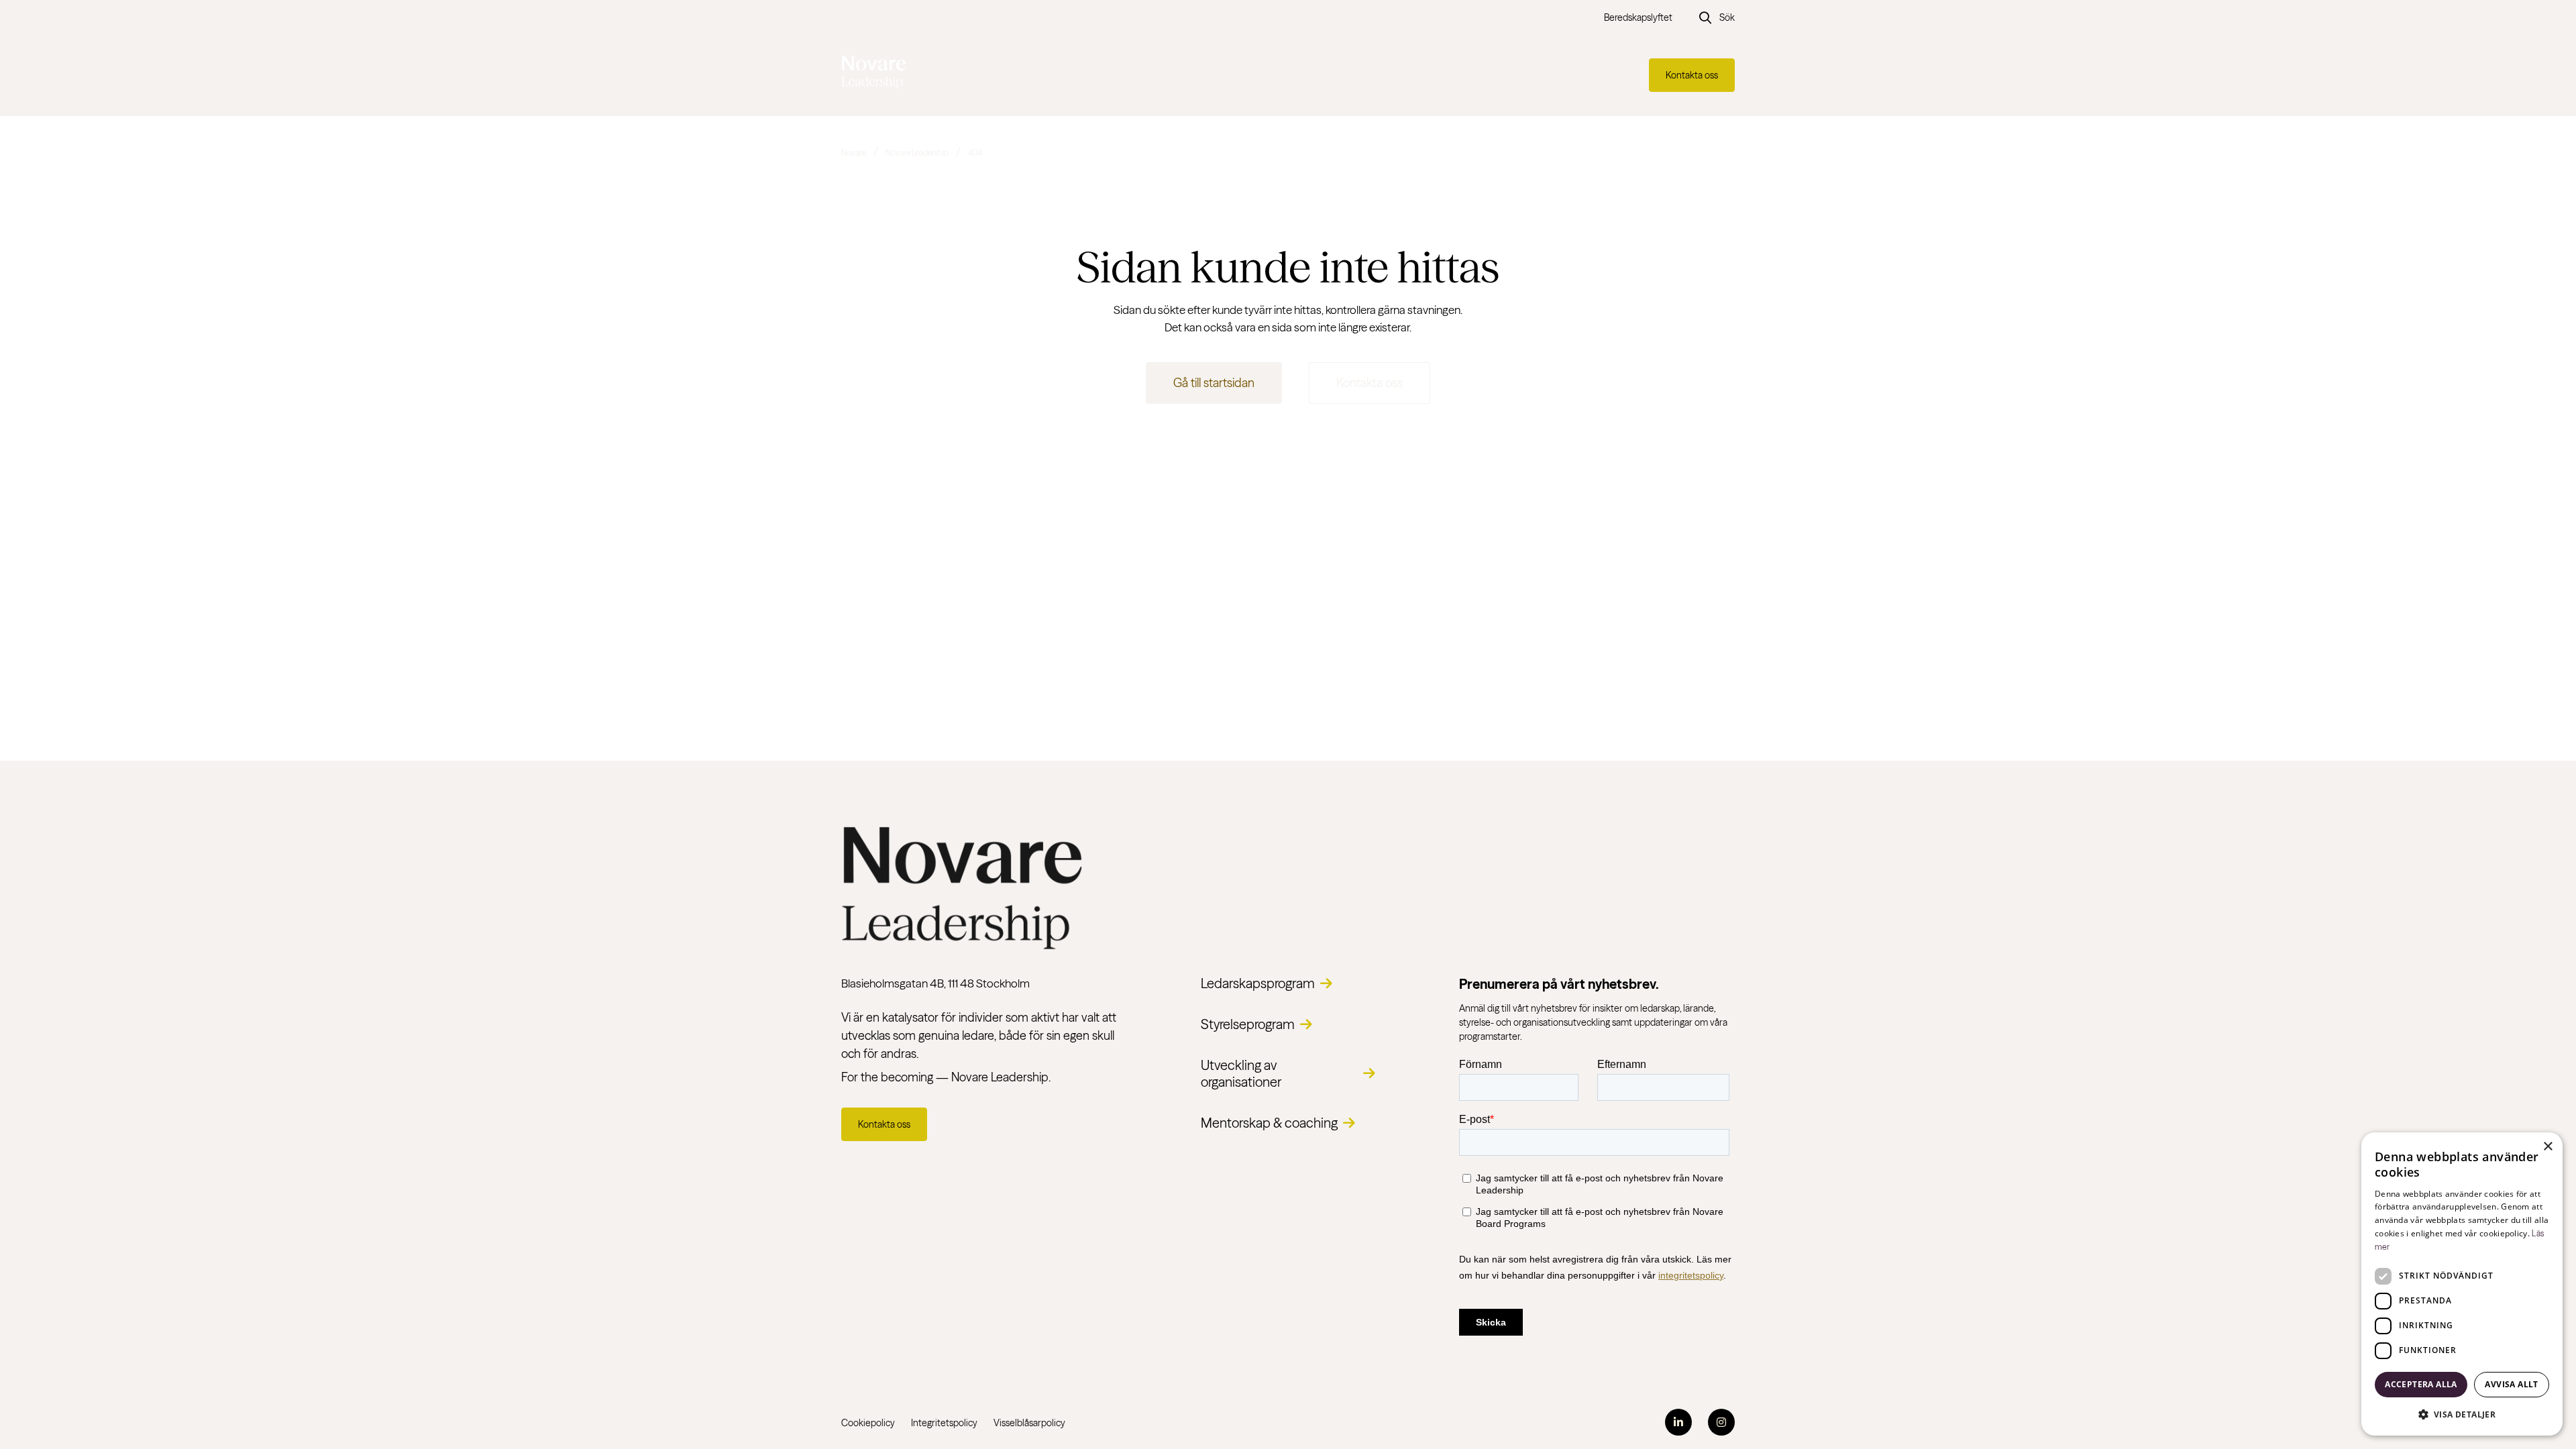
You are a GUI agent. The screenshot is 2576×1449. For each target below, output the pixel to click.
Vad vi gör (1104, 75)
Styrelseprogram (1248, 1024)
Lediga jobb (1294, 75)
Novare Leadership (917, 153)
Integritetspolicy (944, 1423)
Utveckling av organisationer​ (1241, 1073)
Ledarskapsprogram (1258, 983)
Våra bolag (1197, 75)
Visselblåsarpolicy (1029, 1423)
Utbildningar (1379, 75)
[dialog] (2462, 1284)
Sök (1727, 17)
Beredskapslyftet (1638, 17)
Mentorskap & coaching (1269, 1123)
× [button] (2547, 1147)
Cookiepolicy (868, 1423)
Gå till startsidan (1214, 383)
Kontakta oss (1692, 75)
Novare (854, 153)
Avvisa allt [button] (2511, 1384)
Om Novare (1481, 75)
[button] (2462, 1414)
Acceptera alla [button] (2421, 1384)
